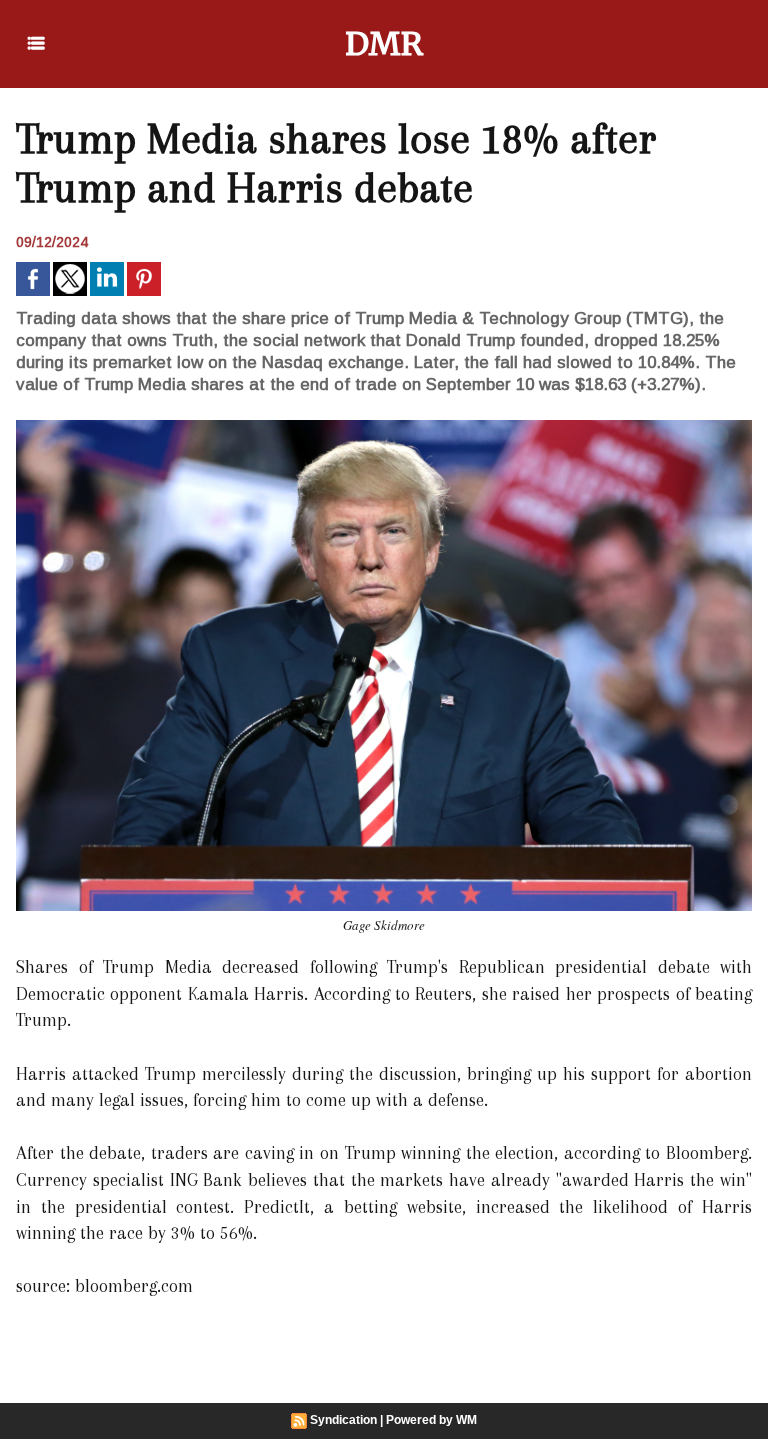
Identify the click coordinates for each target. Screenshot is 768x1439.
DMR (384, 44)
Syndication (343, 1420)
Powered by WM (431, 1420)
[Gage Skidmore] (384, 426)
